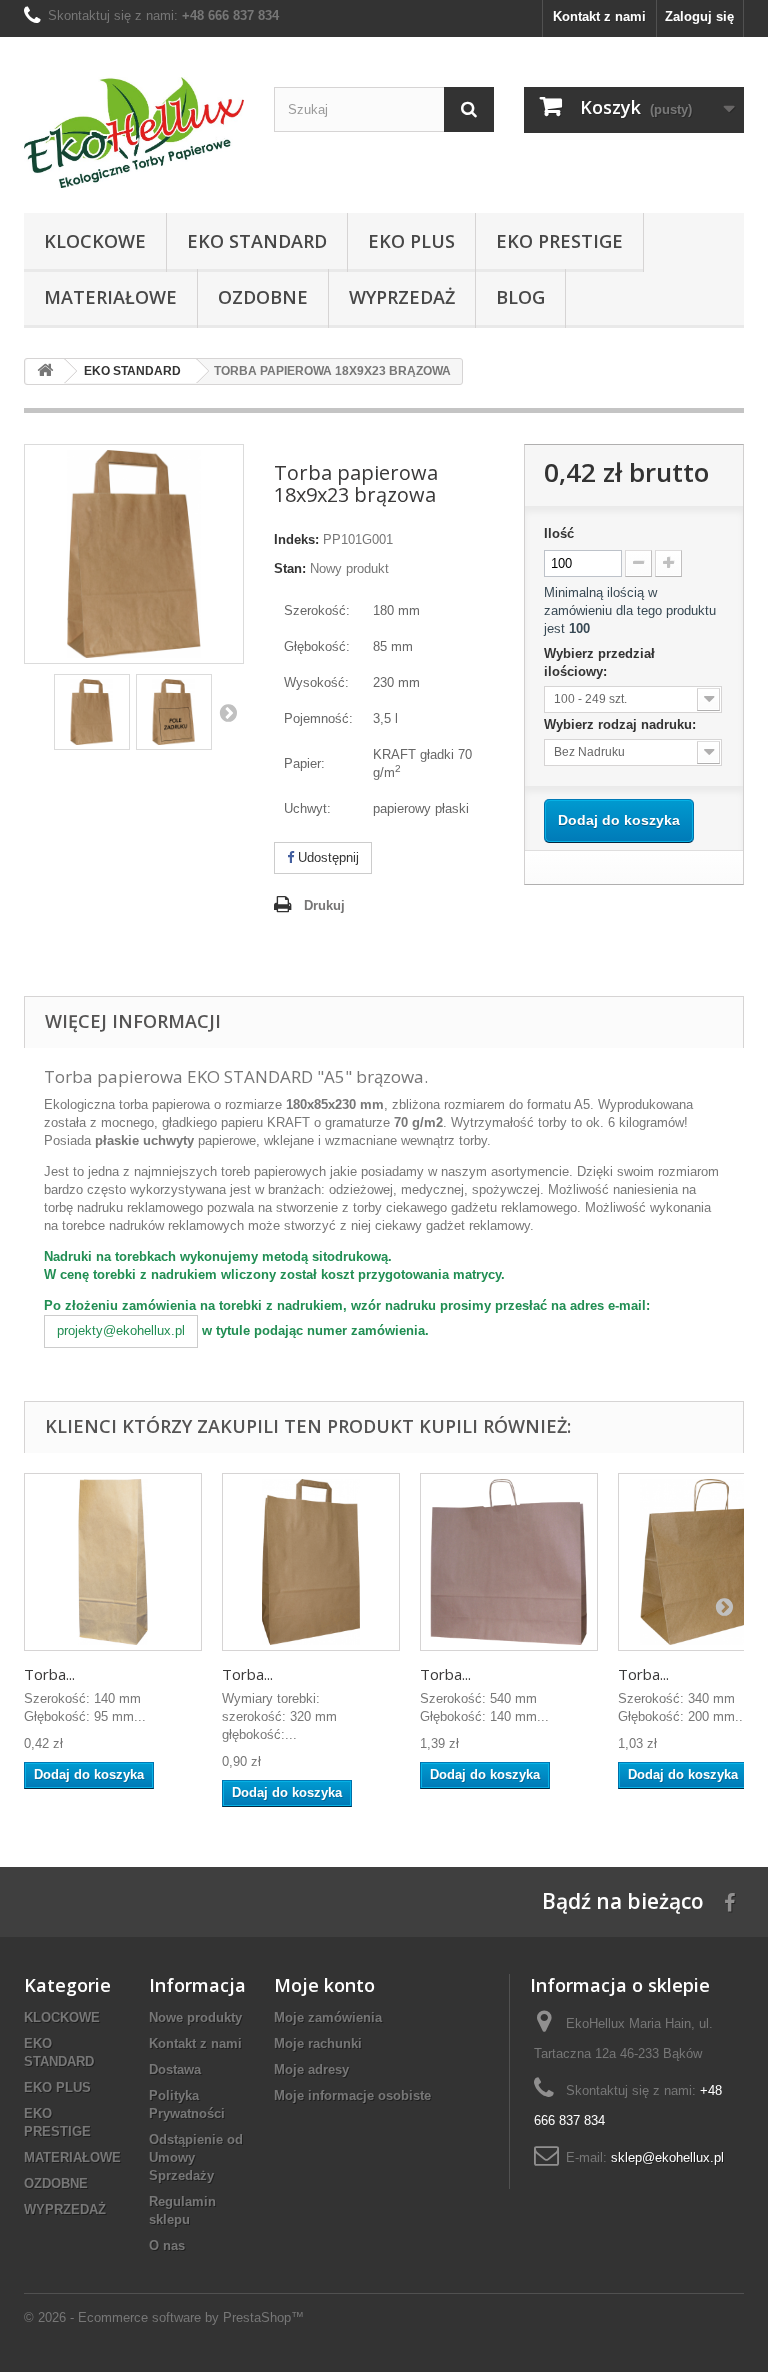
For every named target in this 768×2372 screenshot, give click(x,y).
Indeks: (296, 539)
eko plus (411, 241)
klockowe (95, 241)
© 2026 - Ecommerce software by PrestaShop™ (164, 2317)
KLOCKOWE (62, 2017)
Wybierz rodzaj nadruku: (622, 724)
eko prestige (559, 241)
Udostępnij (326, 857)
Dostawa (175, 2069)
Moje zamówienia (328, 2017)
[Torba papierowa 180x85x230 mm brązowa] (92, 712)
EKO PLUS (57, 2087)
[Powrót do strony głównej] (45, 371)
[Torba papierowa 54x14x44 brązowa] (509, 1562)
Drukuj (324, 905)
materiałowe (110, 297)
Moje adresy (311, 2069)
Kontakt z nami (599, 16)
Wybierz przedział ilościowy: (599, 662)
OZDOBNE (56, 2183)
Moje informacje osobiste (352, 2095)
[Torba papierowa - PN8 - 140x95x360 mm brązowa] (113, 1562)
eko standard (257, 241)
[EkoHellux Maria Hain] (134, 132)
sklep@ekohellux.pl (667, 2157)
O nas (167, 2245)
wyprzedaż (402, 297)
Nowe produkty (195, 2017)
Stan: (290, 568)
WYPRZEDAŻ (65, 2209)
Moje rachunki (318, 2043)
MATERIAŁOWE (72, 2157)
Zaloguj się (699, 16)
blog (520, 297)
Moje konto (324, 1985)
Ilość (559, 533)
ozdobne (263, 297)
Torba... (49, 1674)
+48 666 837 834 (230, 15)
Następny (228, 712)
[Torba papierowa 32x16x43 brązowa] (311, 1562)
